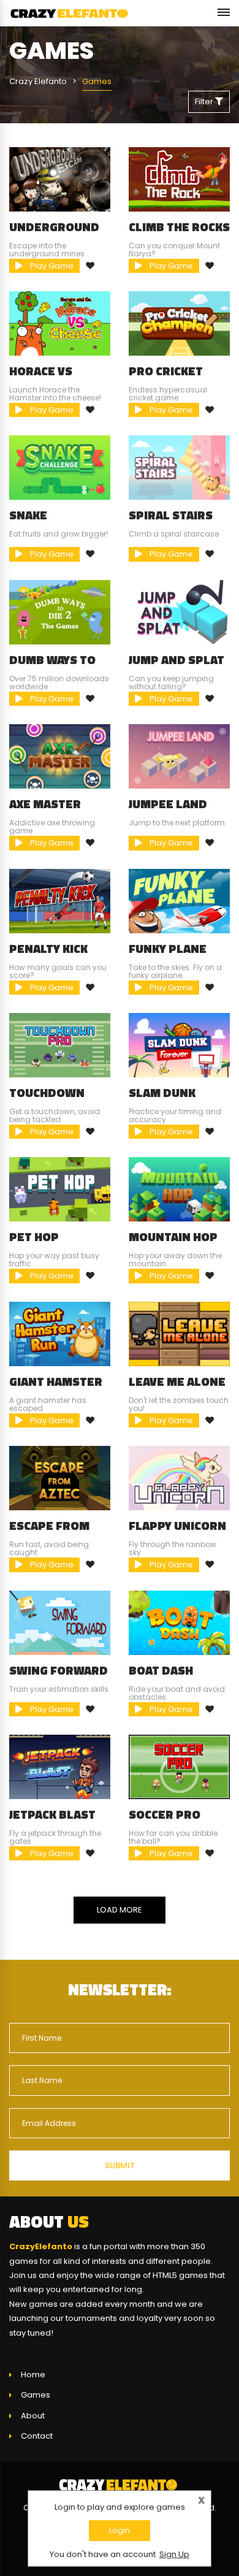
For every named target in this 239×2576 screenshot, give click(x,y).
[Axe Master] (60, 756)
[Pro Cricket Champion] (179, 323)
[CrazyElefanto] (70, 13)
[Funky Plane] (179, 900)
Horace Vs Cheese (41, 377)
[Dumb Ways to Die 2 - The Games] (60, 612)
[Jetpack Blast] (60, 1766)
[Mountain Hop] (179, 1189)
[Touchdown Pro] (60, 1045)
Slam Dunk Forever (162, 1099)
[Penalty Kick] (60, 900)
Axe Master (45, 804)
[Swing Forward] (60, 1622)
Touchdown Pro (47, 1099)
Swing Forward (59, 1670)
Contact (37, 2436)
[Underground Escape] (60, 179)
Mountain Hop (173, 1237)
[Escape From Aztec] (60, 1477)
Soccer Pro (165, 1814)
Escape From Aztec (49, 1532)
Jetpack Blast (52, 1814)
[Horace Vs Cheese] (60, 323)
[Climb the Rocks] (179, 179)
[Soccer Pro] (179, 1766)
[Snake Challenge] (60, 468)
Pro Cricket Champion (166, 377)
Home (33, 2375)
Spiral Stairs (171, 515)
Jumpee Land (168, 804)
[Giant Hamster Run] (60, 1333)
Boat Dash (161, 1670)
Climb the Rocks (179, 227)
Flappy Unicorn (177, 1526)
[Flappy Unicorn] (179, 1477)
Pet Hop (34, 1237)
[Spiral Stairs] (179, 468)
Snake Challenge (43, 521)
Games (36, 2395)
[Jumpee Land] (179, 756)
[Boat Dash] (179, 1622)
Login (120, 2530)
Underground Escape (54, 233)
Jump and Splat (176, 660)
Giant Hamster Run (56, 1388)
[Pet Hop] (60, 1189)
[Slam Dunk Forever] (179, 1045)
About (33, 2416)
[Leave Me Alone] (179, 1333)
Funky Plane (168, 949)
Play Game (51, 266)
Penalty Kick (48, 949)
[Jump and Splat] (179, 612)
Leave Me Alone (177, 1382)
